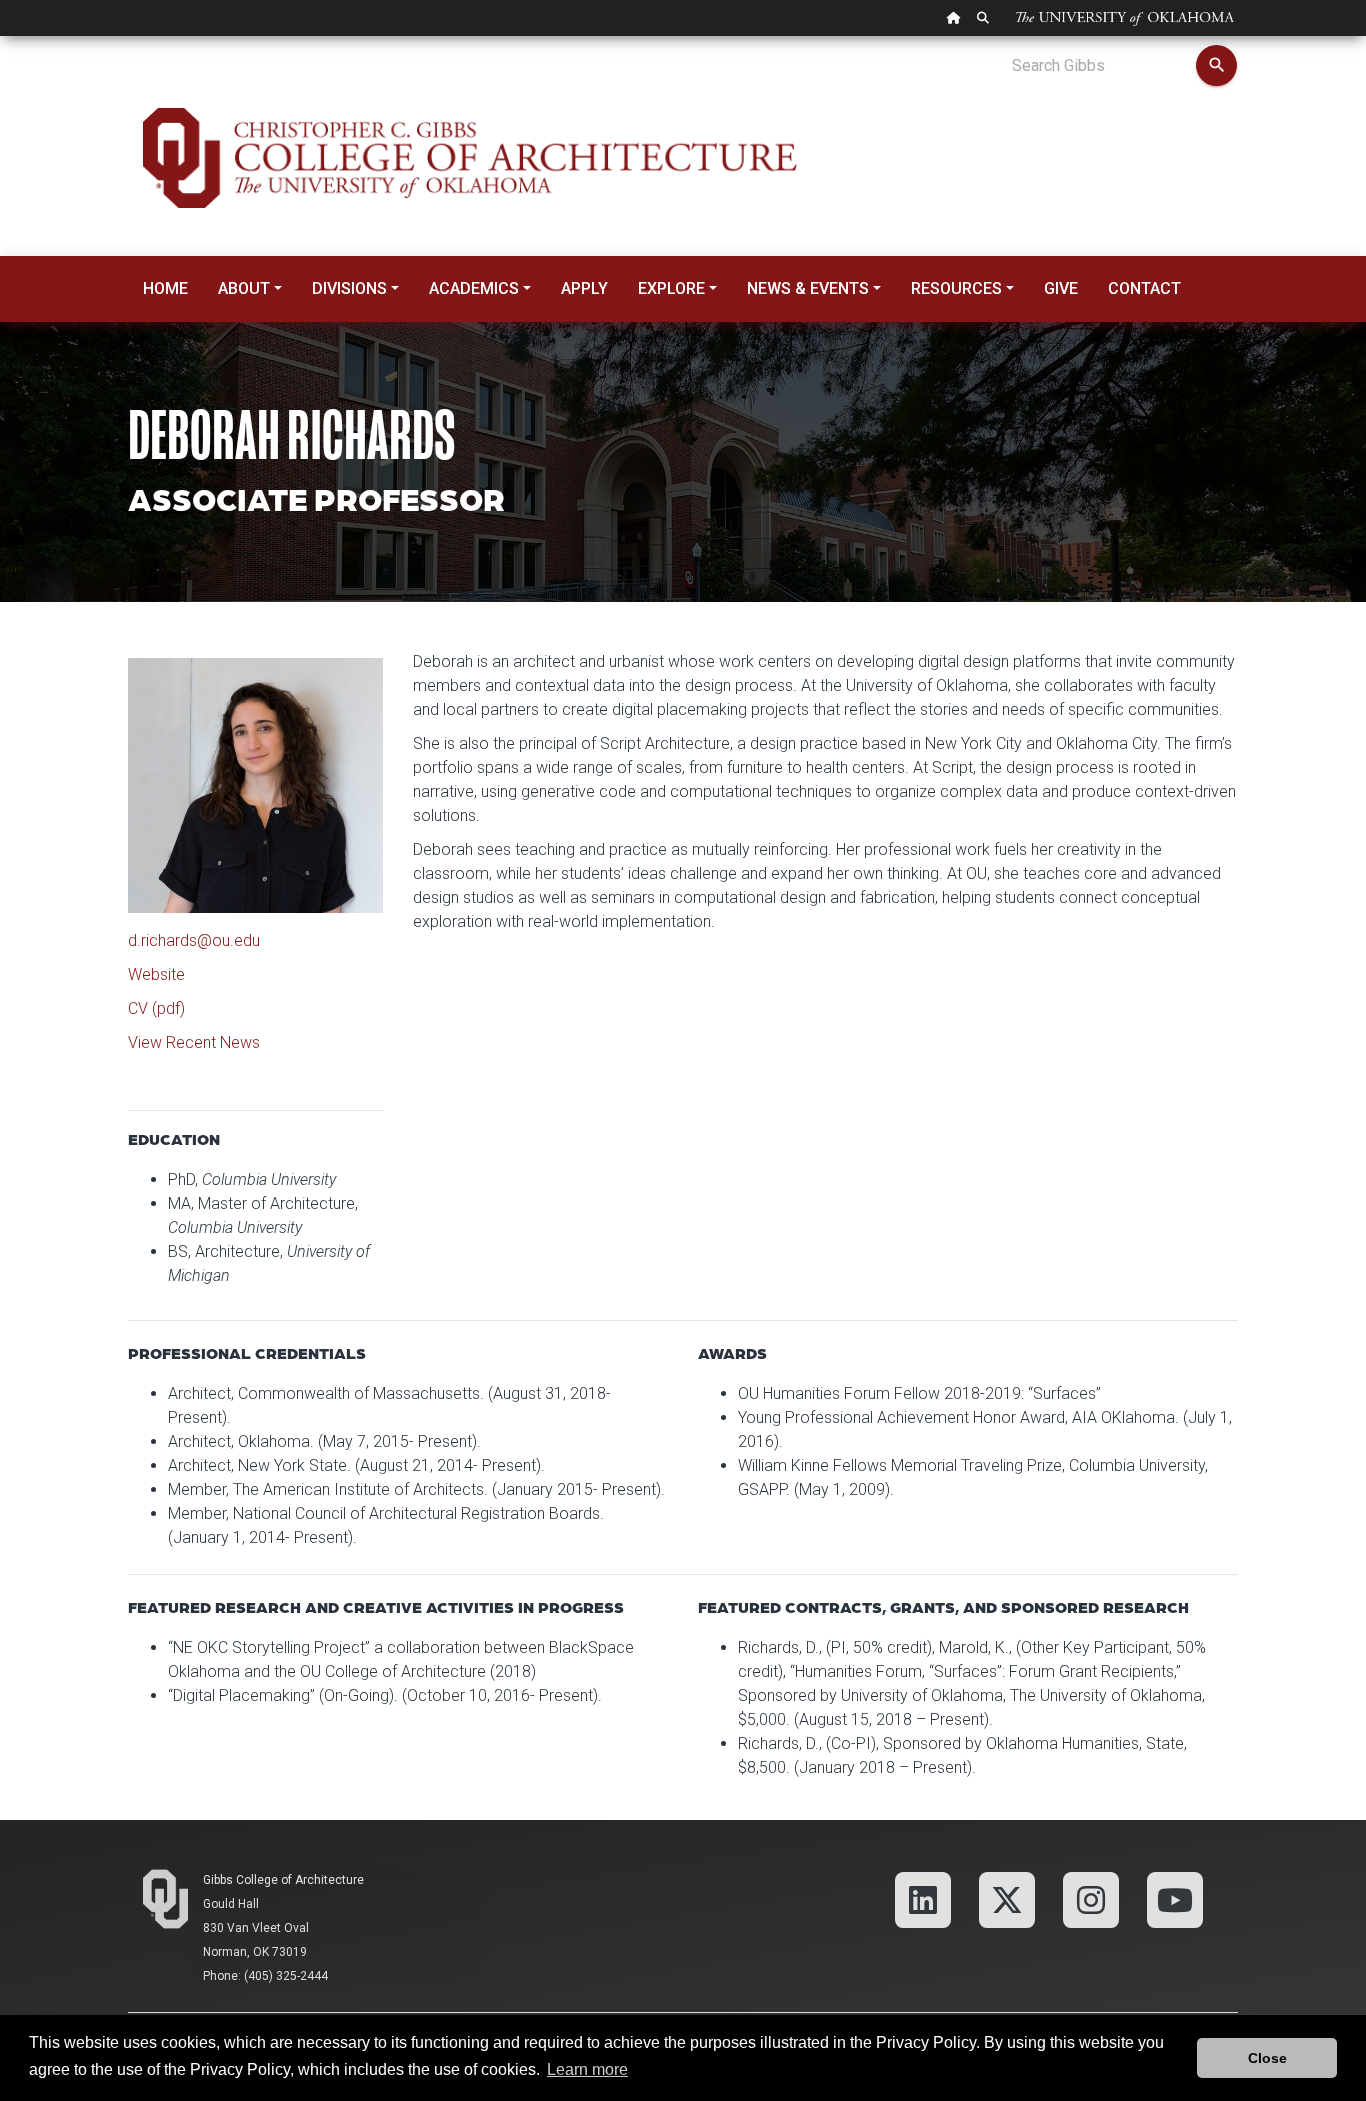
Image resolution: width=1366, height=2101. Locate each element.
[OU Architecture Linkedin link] (923, 1898)
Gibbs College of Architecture (283, 1880)
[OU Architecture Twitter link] (1007, 1898)
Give (1061, 288)
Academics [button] (474, 288)
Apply (584, 288)
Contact (1144, 288)
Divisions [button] (349, 288)
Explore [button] (671, 288)
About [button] (244, 288)
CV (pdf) (156, 1008)
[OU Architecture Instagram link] (1091, 1898)
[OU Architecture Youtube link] (1175, 1898)
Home (165, 288)
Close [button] (1267, 2058)
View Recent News (194, 1042)
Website (156, 974)
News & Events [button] (808, 288)
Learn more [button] (587, 2069)
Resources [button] (956, 288)
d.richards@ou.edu (194, 940)
